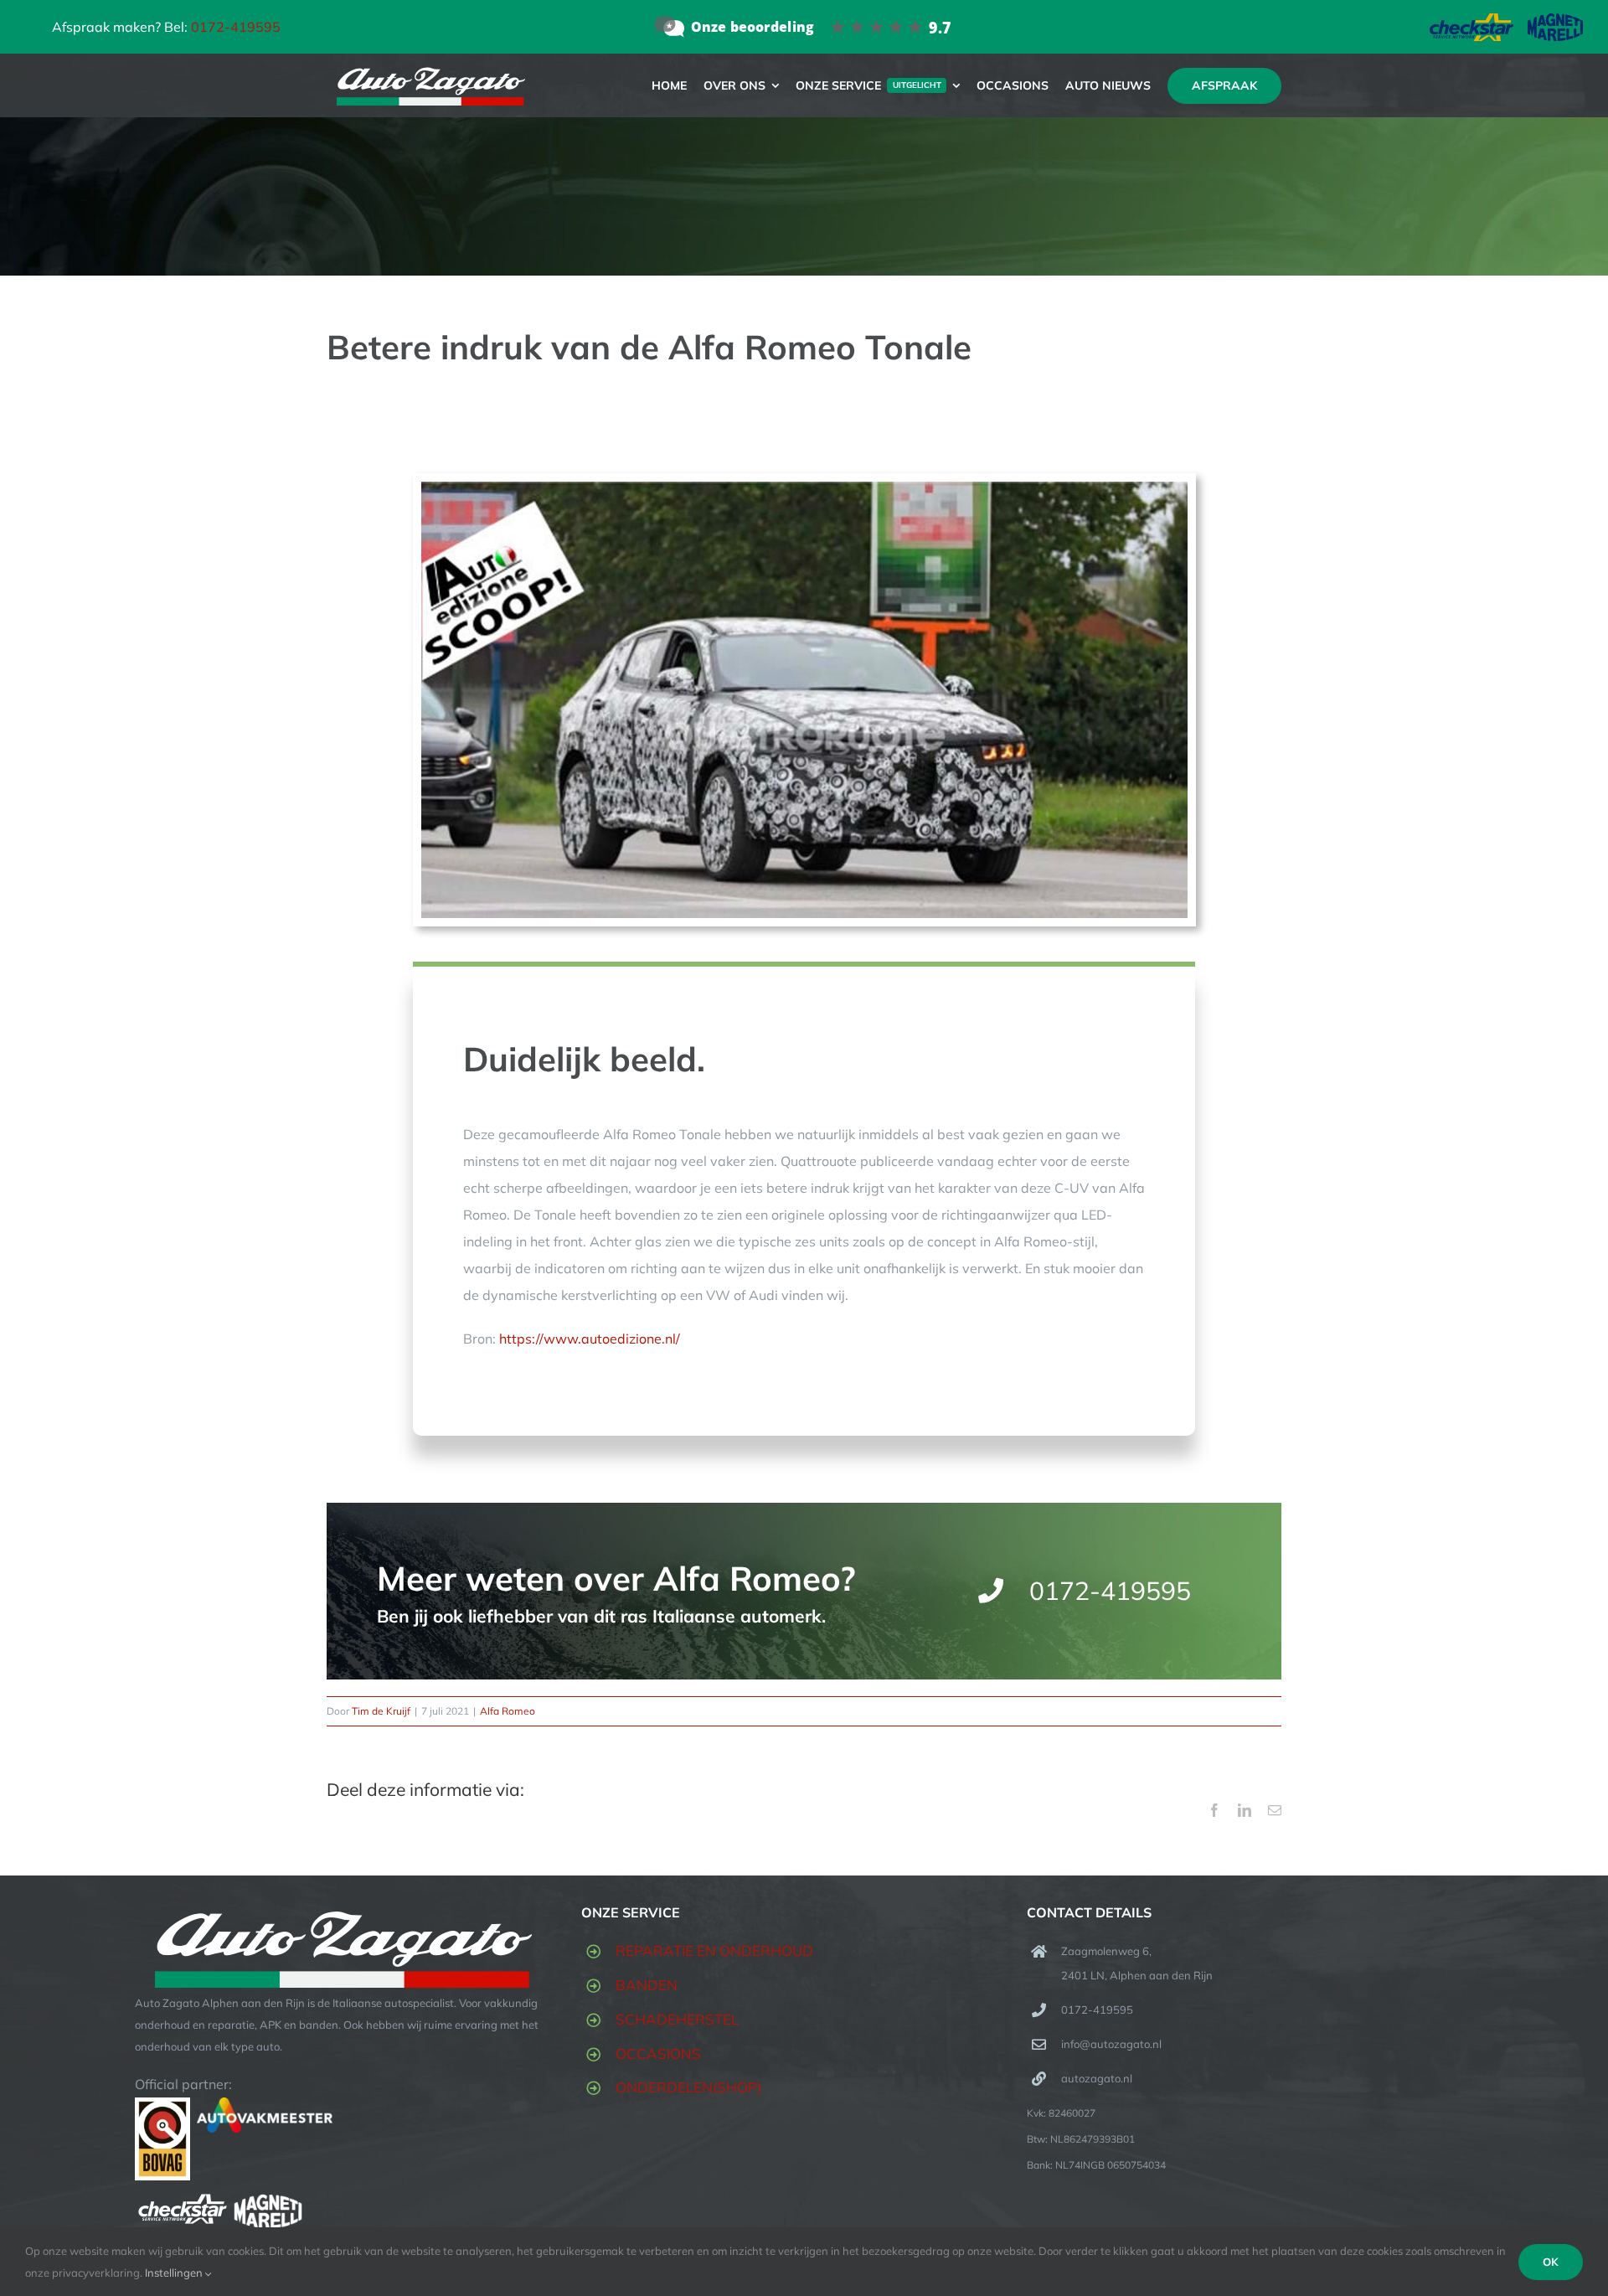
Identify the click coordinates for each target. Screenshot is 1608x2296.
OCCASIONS (658, 2054)
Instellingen (175, 2273)
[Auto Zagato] (804, 26)
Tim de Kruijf (381, 1711)
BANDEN (647, 1985)
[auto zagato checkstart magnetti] (1506, 20)
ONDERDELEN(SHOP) (688, 2087)
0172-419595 (236, 27)
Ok (1551, 2262)
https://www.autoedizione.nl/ (590, 1339)
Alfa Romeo (508, 1711)
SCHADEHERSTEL (677, 2019)
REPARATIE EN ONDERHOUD (714, 1950)
